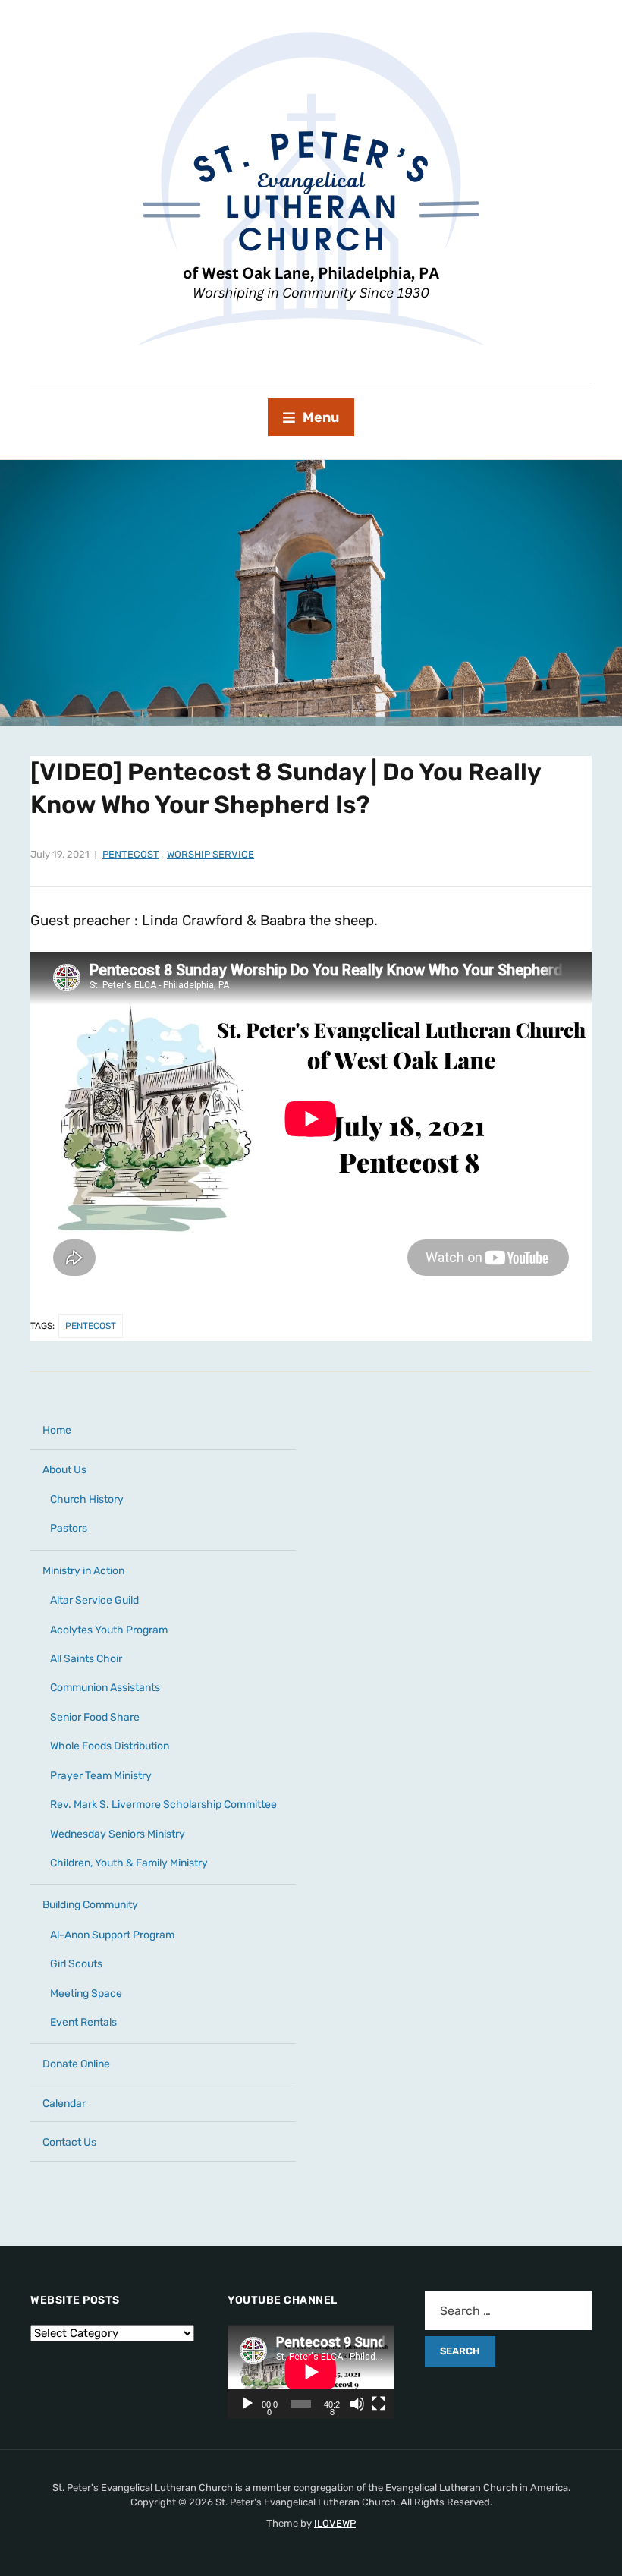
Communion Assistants (105, 1688)
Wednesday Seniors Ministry (118, 1834)
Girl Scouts (76, 1964)
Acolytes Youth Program (109, 1630)
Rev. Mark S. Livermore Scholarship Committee (163, 1804)
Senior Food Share (95, 1717)
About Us (64, 1470)
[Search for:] (508, 2311)
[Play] (247, 2404)
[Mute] (357, 2404)
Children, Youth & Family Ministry (129, 1863)
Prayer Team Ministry (101, 1776)
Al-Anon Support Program (112, 1935)
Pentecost (131, 854)
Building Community (90, 1905)
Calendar (64, 2104)
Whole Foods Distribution (110, 1746)
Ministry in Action (83, 1571)
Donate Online (76, 2064)
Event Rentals (83, 2022)
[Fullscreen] (379, 2404)
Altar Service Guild (94, 1600)
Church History (87, 1499)
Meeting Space (86, 1993)
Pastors (69, 1528)
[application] (311, 2372)
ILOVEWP (335, 2523)
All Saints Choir (86, 1659)
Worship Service (210, 854)
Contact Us (69, 2142)
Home (57, 1430)
